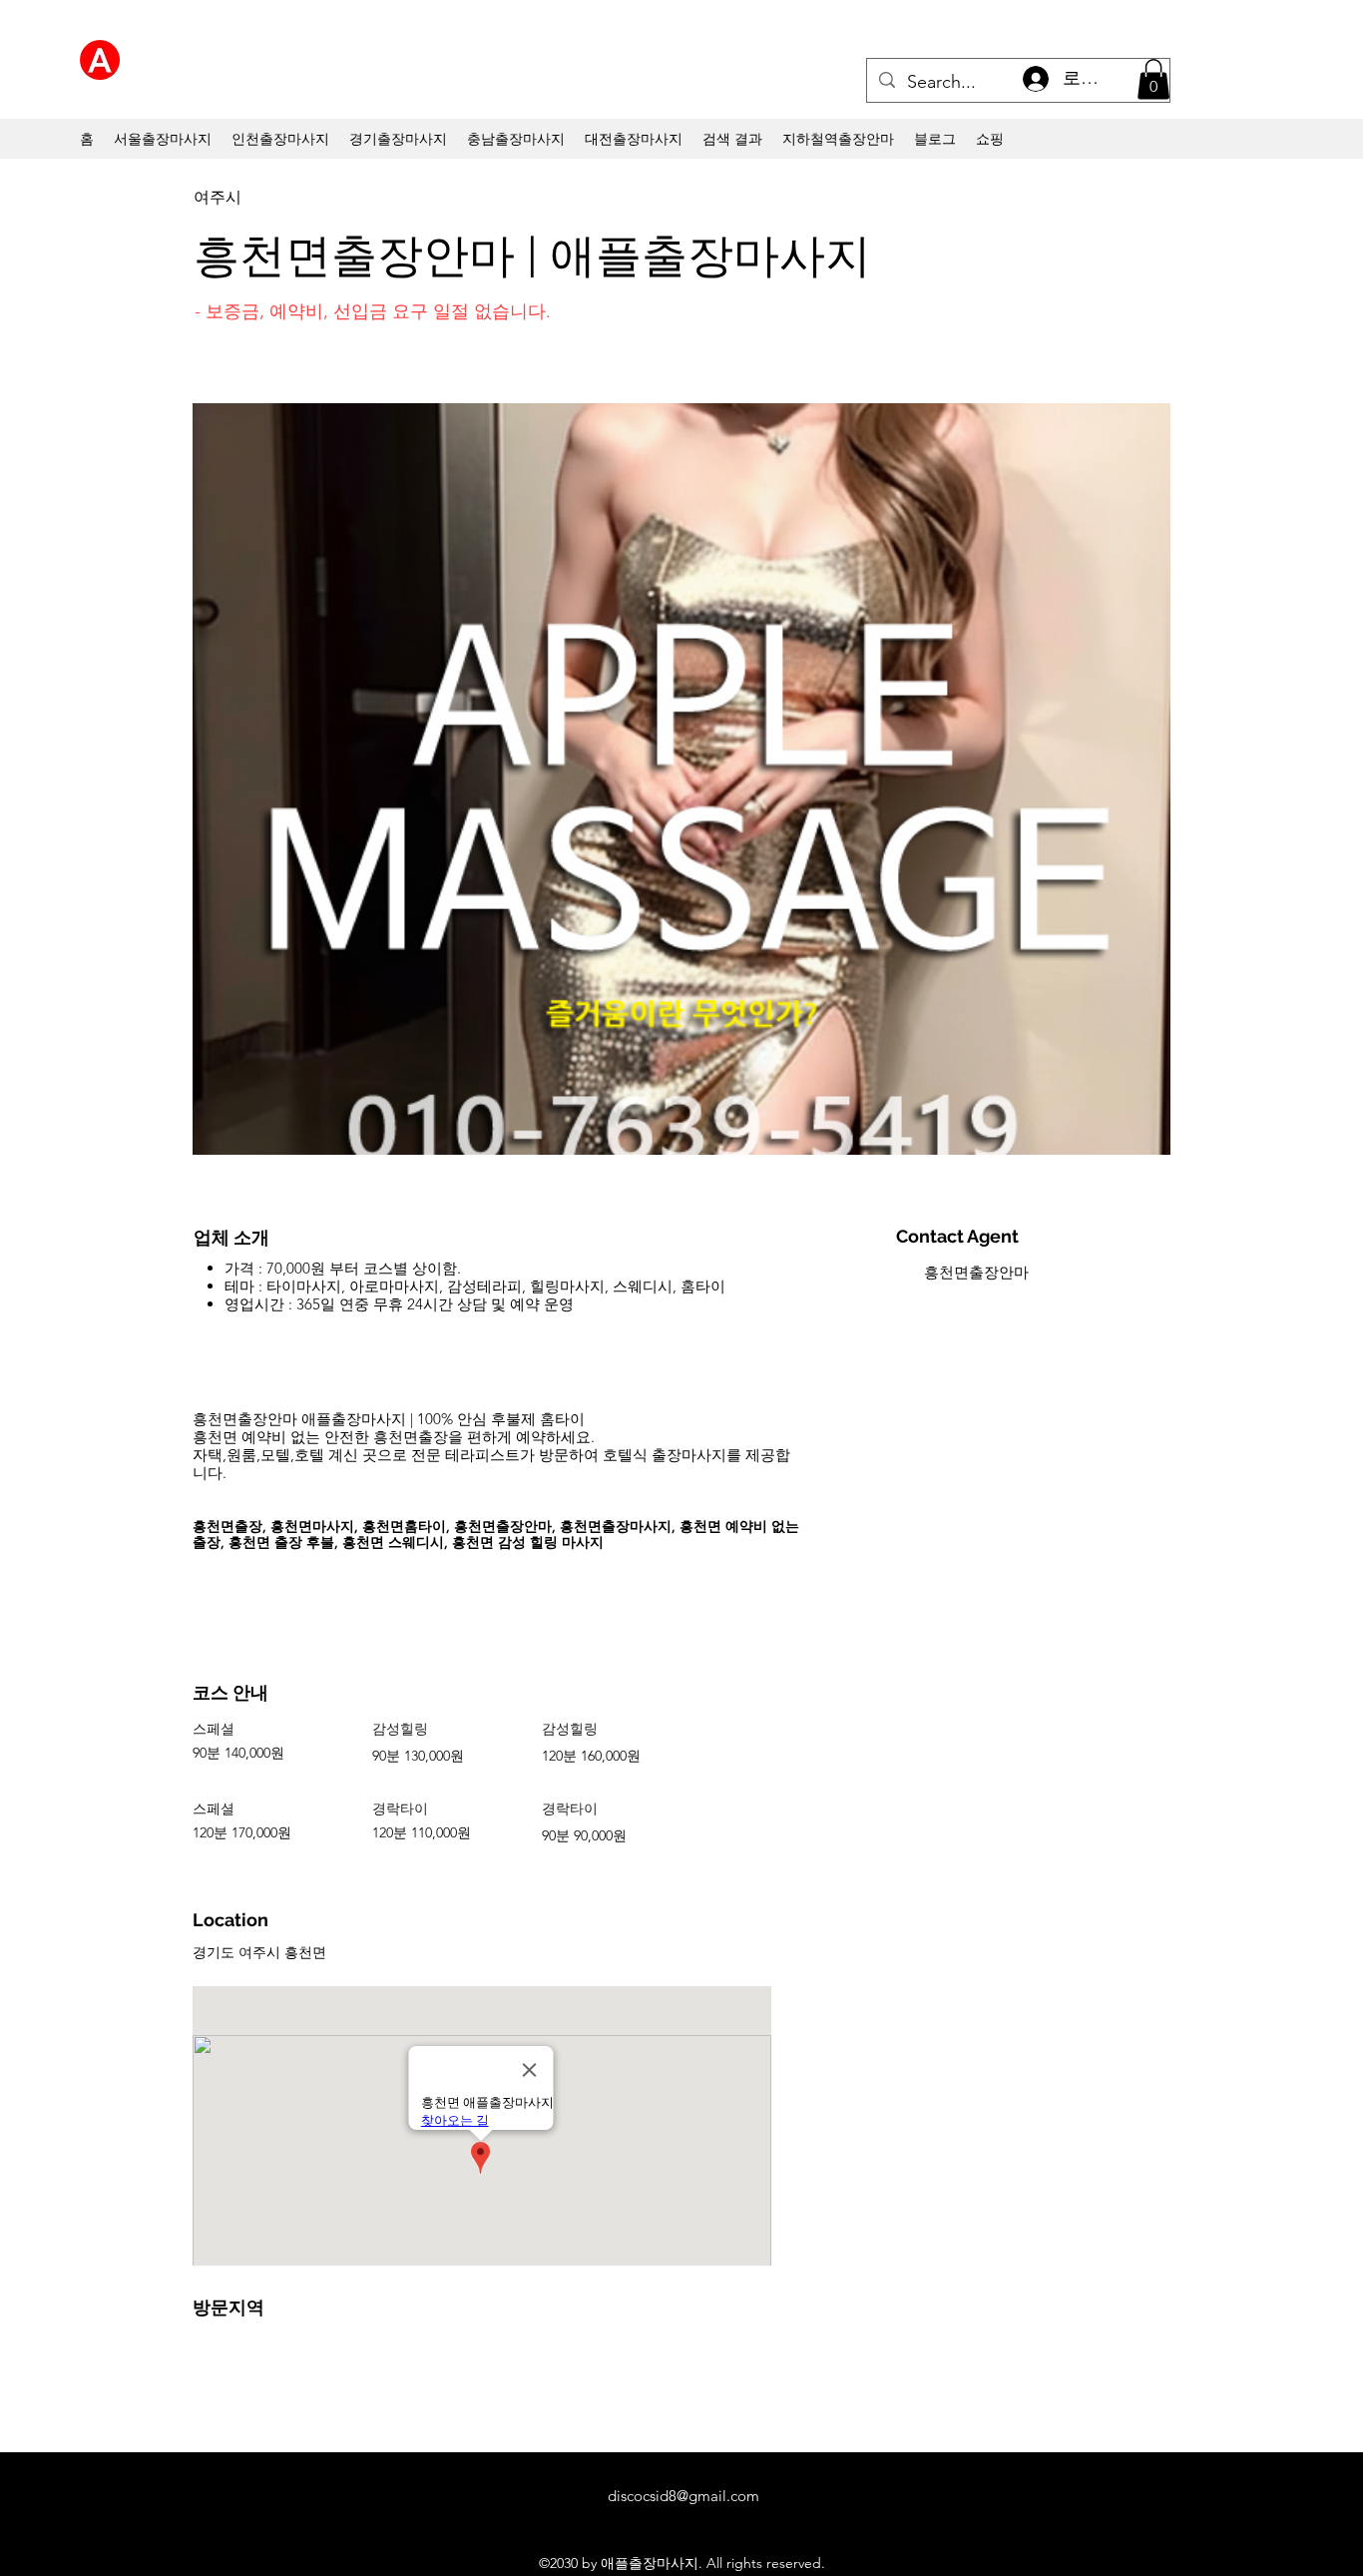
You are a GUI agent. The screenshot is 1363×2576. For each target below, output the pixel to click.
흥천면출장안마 (976, 1272)
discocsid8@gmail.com (683, 2496)
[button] (1153, 79)
